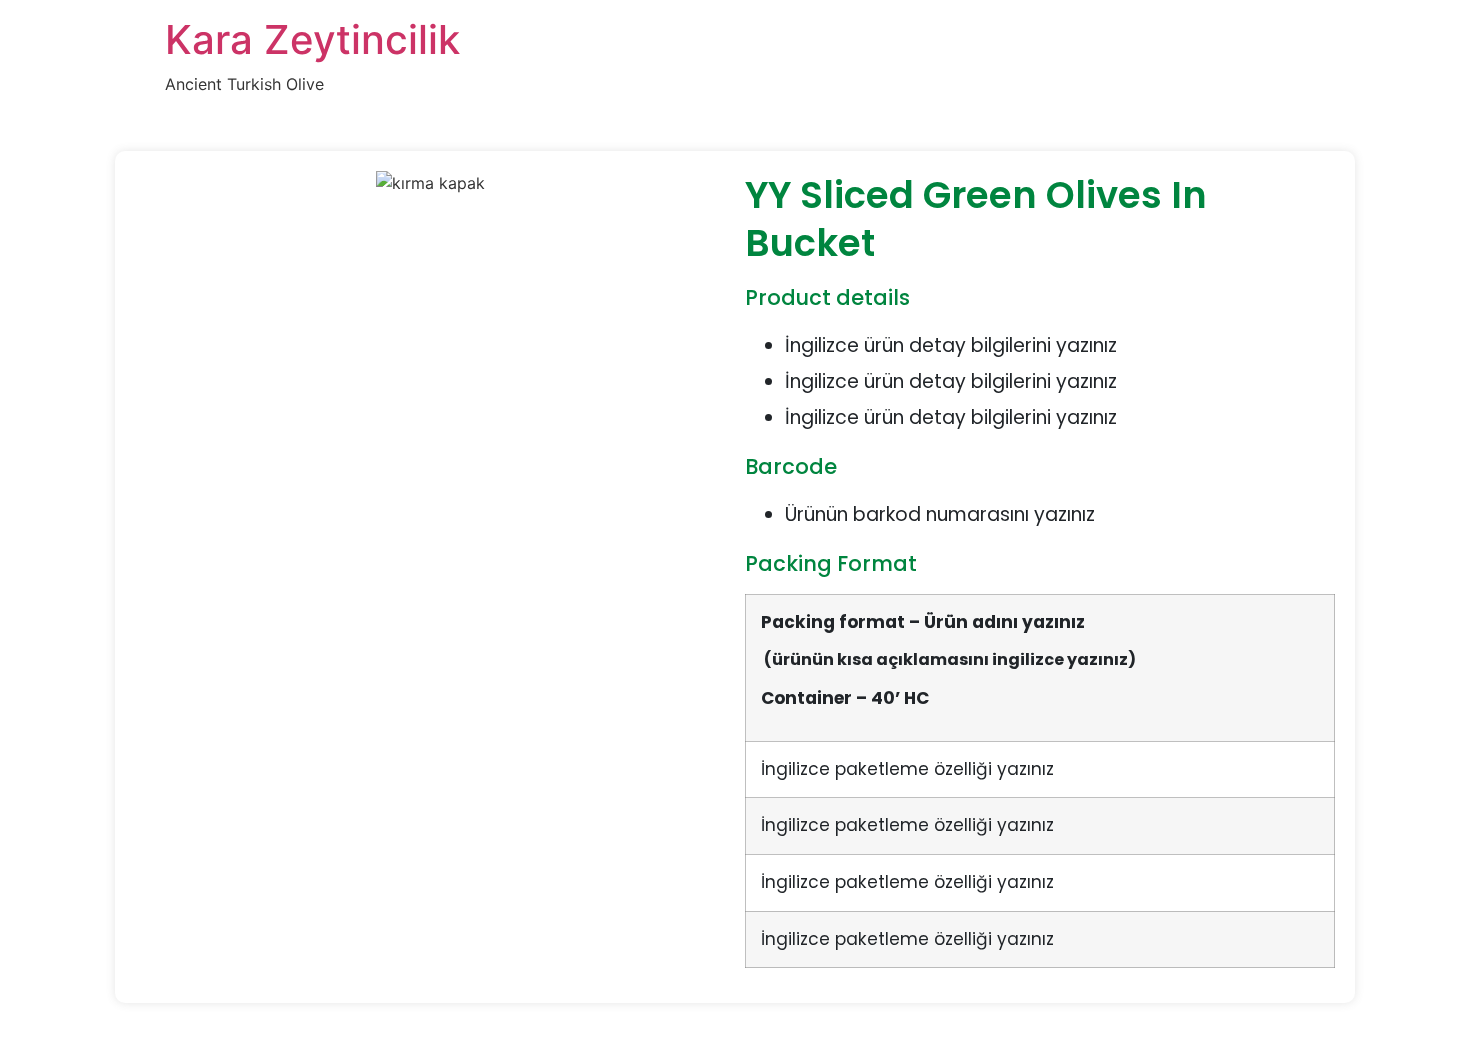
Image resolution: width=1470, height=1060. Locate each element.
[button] (430, 207)
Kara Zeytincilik (312, 39)
